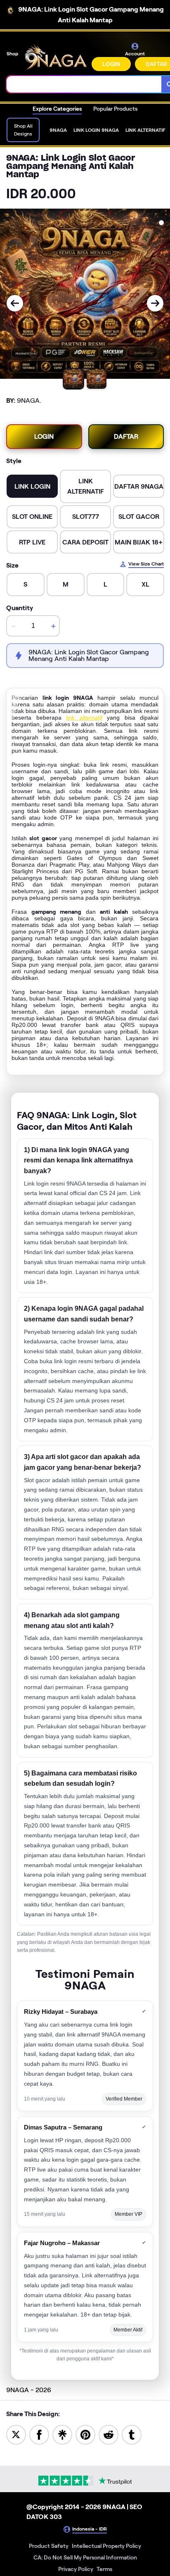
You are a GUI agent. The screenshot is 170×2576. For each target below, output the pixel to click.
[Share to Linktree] (62, 2434)
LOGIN (111, 64)
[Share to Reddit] (109, 2434)
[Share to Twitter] (16, 2434)
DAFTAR (126, 436)
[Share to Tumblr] (132, 2434)
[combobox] (84, 84)
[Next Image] (155, 303)
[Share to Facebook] (39, 2434)
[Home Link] (56, 57)
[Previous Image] (15, 303)
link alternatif (84, 718)
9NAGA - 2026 (29, 2390)
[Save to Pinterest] (85, 2434)
